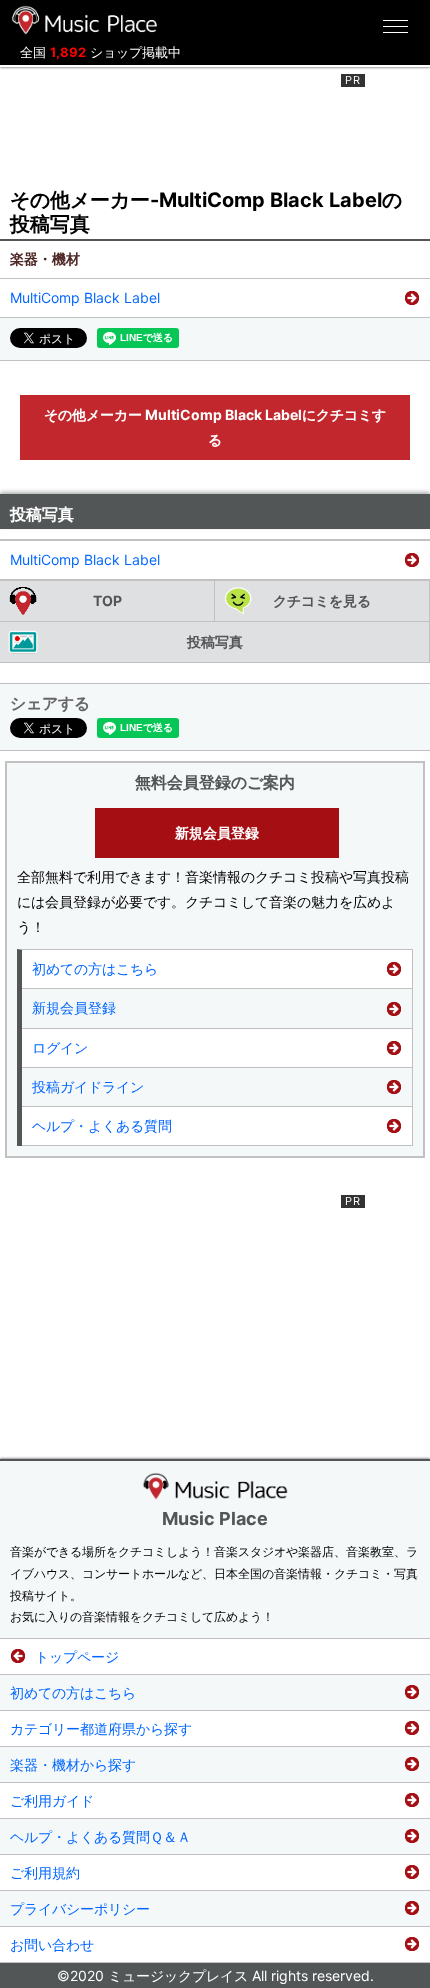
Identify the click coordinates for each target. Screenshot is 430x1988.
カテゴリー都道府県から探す (101, 1728)
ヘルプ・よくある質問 (102, 1125)
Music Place (215, 1518)
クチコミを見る (322, 600)
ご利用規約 (45, 1872)
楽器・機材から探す (73, 1764)
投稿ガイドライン (88, 1086)
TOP (107, 600)
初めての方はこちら (95, 968)
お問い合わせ (52, 1944)
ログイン (60, 1047)
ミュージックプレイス (85, 20)
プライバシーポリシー (80, 1908)
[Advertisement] (215, 124)
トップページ (77, 1656)
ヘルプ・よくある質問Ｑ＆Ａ (100, 1836)
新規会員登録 (217, 832)
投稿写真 (215, 641)
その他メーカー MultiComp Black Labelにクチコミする (215, 427)
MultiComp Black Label (85, 297)
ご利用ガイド (52, 1800)
